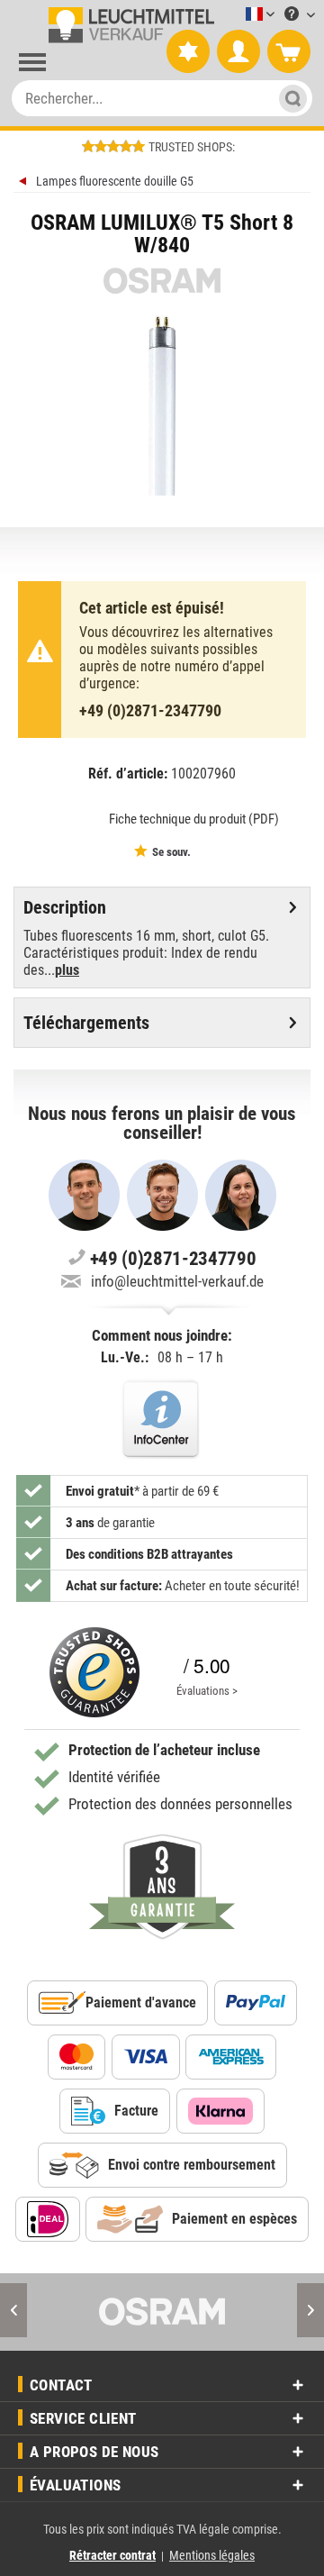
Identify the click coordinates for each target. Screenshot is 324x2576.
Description (65, 907)
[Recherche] (288, 98)
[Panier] (289, 52)
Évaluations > (207, 1691)
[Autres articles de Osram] (162, 281)
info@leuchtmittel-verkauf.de (177, 1281)
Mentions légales (212, 2555)
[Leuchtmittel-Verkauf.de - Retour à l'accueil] (128, 25)
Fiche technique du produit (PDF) (194, 819)
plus (67, 970)
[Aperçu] (25, 183)
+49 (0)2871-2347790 (150, 710)
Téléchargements (86, 1023)
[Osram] (162, 2312)
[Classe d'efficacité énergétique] (73, 818)
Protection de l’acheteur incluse (164, 1750)
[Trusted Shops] (94, 1672)
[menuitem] (233, 15)
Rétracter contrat (112, 2555)
